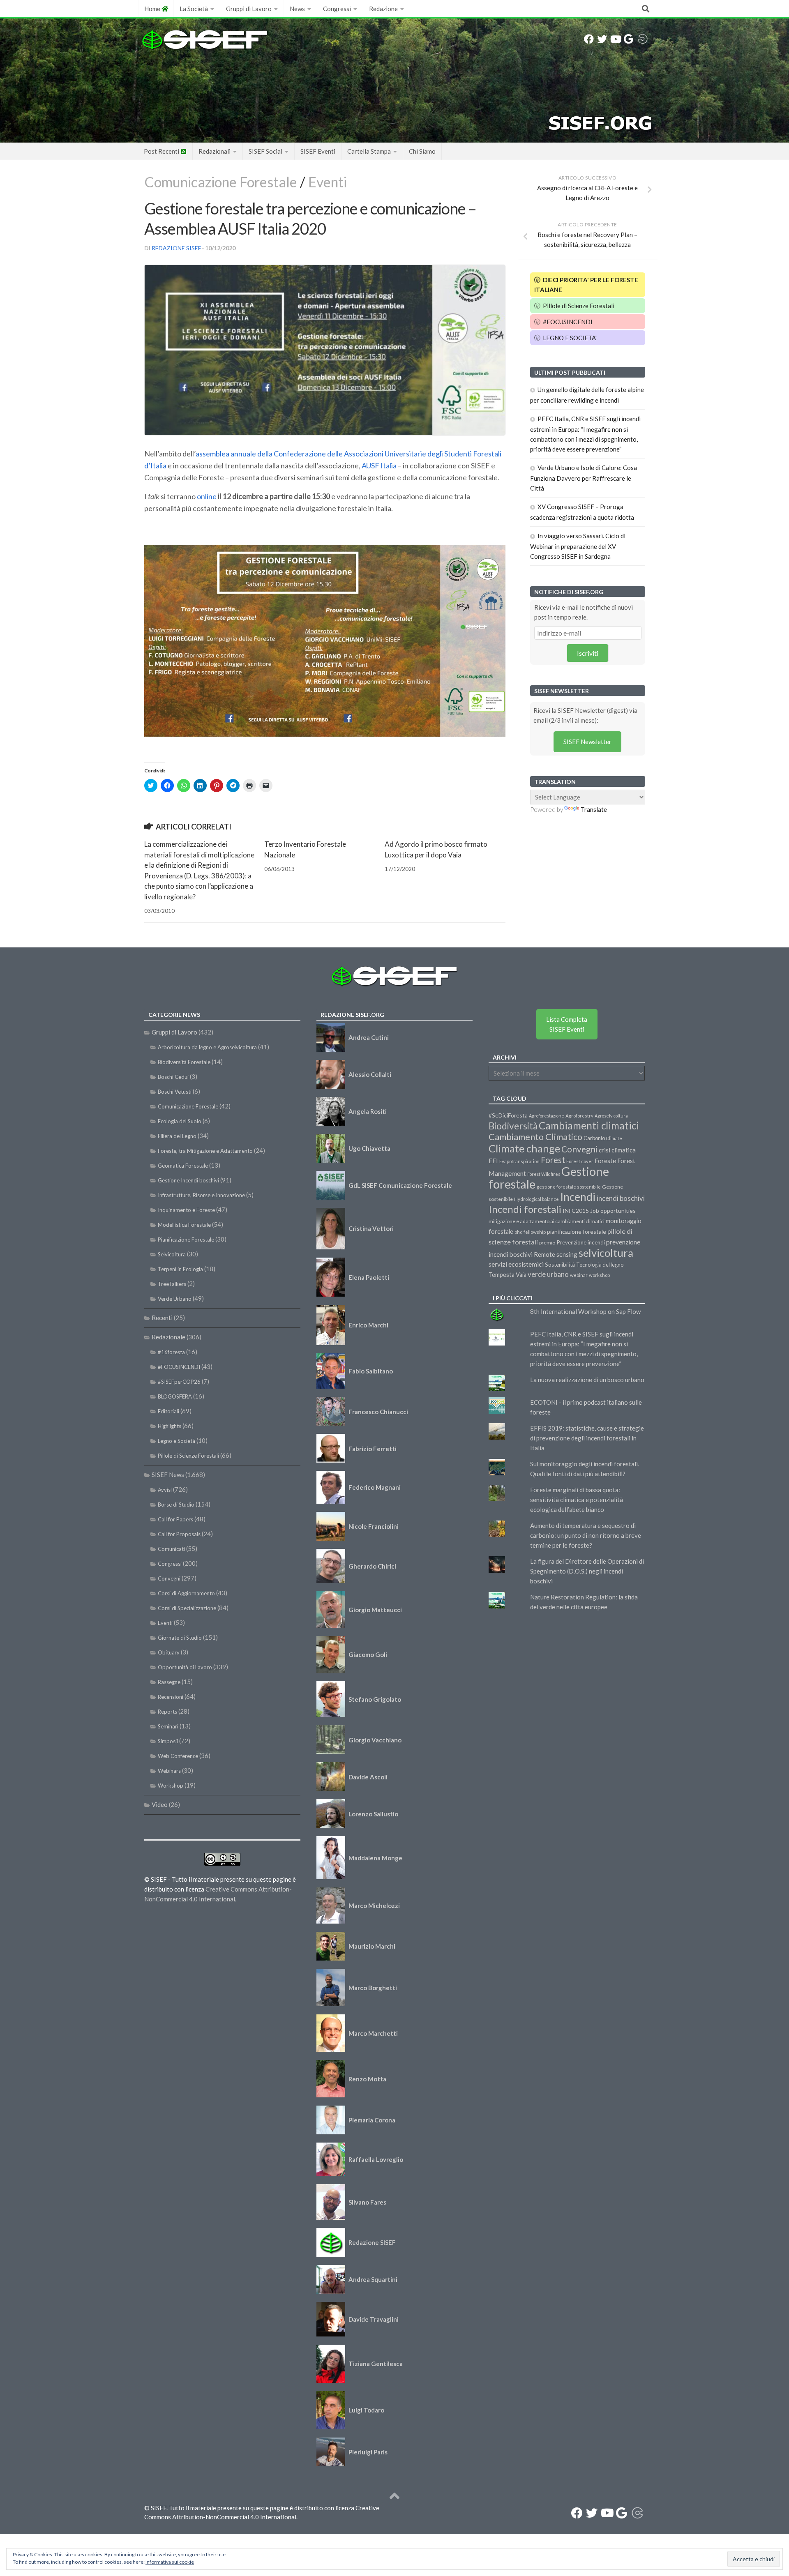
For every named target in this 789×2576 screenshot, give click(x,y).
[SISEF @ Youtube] (615, 39)
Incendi (578, 1197)
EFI (493, 1161)
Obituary (169, 1652)
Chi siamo (422, 151)
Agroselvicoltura (611, 1116)
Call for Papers (175, 1519)
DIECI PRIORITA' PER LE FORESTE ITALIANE (586, 285)
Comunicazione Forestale (221, 182)
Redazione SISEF (176, 248)
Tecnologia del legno (600, 1265)
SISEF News (168, 1475)
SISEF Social (265, 151)
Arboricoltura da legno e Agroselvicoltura (207, 1047)
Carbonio (594, 1138)
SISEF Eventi (318, 151)
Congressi (337, 9)
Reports (167, 1712)
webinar (579, 1275)
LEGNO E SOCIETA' (569, 338)
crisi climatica (617, 1150)
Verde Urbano (175, 1299)
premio (547, 1243)
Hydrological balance (536, 1199)
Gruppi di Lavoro (249, 9)
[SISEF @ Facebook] (589, 39)
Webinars (169, 1771)
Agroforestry (579, 1116)
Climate (614, 1138)
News (297, 9)
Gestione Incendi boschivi (188, 1180)
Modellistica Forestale (184, 1225)
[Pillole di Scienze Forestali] (643, 39)
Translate (594, 809)
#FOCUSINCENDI (567, 322)
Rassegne (169, 1682)
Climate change (524, 1148)
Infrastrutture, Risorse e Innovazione (201, 1195)
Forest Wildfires (544, 1174)
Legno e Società (176, 1441)
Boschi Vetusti (175, 1092)
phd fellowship (530, 1232)
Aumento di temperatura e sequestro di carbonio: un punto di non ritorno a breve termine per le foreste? (586, 1535)
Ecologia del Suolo (180, 1121)
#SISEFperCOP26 (179, 1382)
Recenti (162, 1318)
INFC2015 (576, 1211)
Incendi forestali (525, 1209)
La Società (194, 9)
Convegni (169, 1578)
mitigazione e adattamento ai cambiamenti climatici (547, 1221)
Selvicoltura (172, 1254)
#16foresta (171, 1352)
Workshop (171, 1786)
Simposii (168, 1741)
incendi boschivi (621, 1198)
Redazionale (168, 1337)
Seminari (168, 1726)
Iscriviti (588, 653)
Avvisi (165, 1490)
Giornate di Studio (180, 1638)
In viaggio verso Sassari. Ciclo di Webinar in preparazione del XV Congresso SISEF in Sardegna (578, 546)
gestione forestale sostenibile (569, 1187)
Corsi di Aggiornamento (186, 1593)
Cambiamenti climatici (589, 1126)
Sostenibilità (560, 1265)
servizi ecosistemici (516, 1264)
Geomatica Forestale (183, 1166)
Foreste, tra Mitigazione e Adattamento (205, 1151)
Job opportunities (613, 1211)
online (207, 496)
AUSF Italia (379, 465)
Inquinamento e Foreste (186, 1210)
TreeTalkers (172, 1284)
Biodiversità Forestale (184, 1062)
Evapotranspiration (519, 1161)
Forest (553, 1160)
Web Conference (178, 1756)
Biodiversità (513, 1126)
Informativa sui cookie (170, 2562)
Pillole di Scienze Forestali (578, 306)
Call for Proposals (179, 1534)
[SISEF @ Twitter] (602, 39)
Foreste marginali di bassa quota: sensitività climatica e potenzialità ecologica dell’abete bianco (577, 1500)
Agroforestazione (547, 1116)
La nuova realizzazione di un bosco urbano (587, 1380)
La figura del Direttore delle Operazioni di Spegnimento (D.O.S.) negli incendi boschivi (587, 1571)
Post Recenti (162, 151)
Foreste (605, 1161)
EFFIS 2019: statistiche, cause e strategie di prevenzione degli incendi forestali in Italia (587, 1438)
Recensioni (171, 1697)
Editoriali (168, 1411)
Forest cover (580, 1161)
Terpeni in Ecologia (180, 1269)
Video (160, 1804)
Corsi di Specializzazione (187, 1608)
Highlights (170, 1426)
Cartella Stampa (369, 151)
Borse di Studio (176, 1505)
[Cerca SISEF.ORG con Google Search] (628, 39)
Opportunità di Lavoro (185, 1667)
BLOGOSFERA (175, 1396)
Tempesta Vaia (508, 1275)
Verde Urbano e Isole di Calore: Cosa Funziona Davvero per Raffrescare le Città (584, 478)
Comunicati (171, 1549)
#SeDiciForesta (508, 1115)
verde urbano (548, 1274)
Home (153, 9)
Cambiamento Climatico (535, 1137)
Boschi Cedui (173, 1077)
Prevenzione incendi (581, 1242)
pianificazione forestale (577, 1232)
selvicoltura (606, 1253)
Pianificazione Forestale (186, 1240)
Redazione (383, 9)
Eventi (328, 182)
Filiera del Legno (177, 1136)
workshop (599, 1275)
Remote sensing (556, 1254)
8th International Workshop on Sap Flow (585, 1311)
